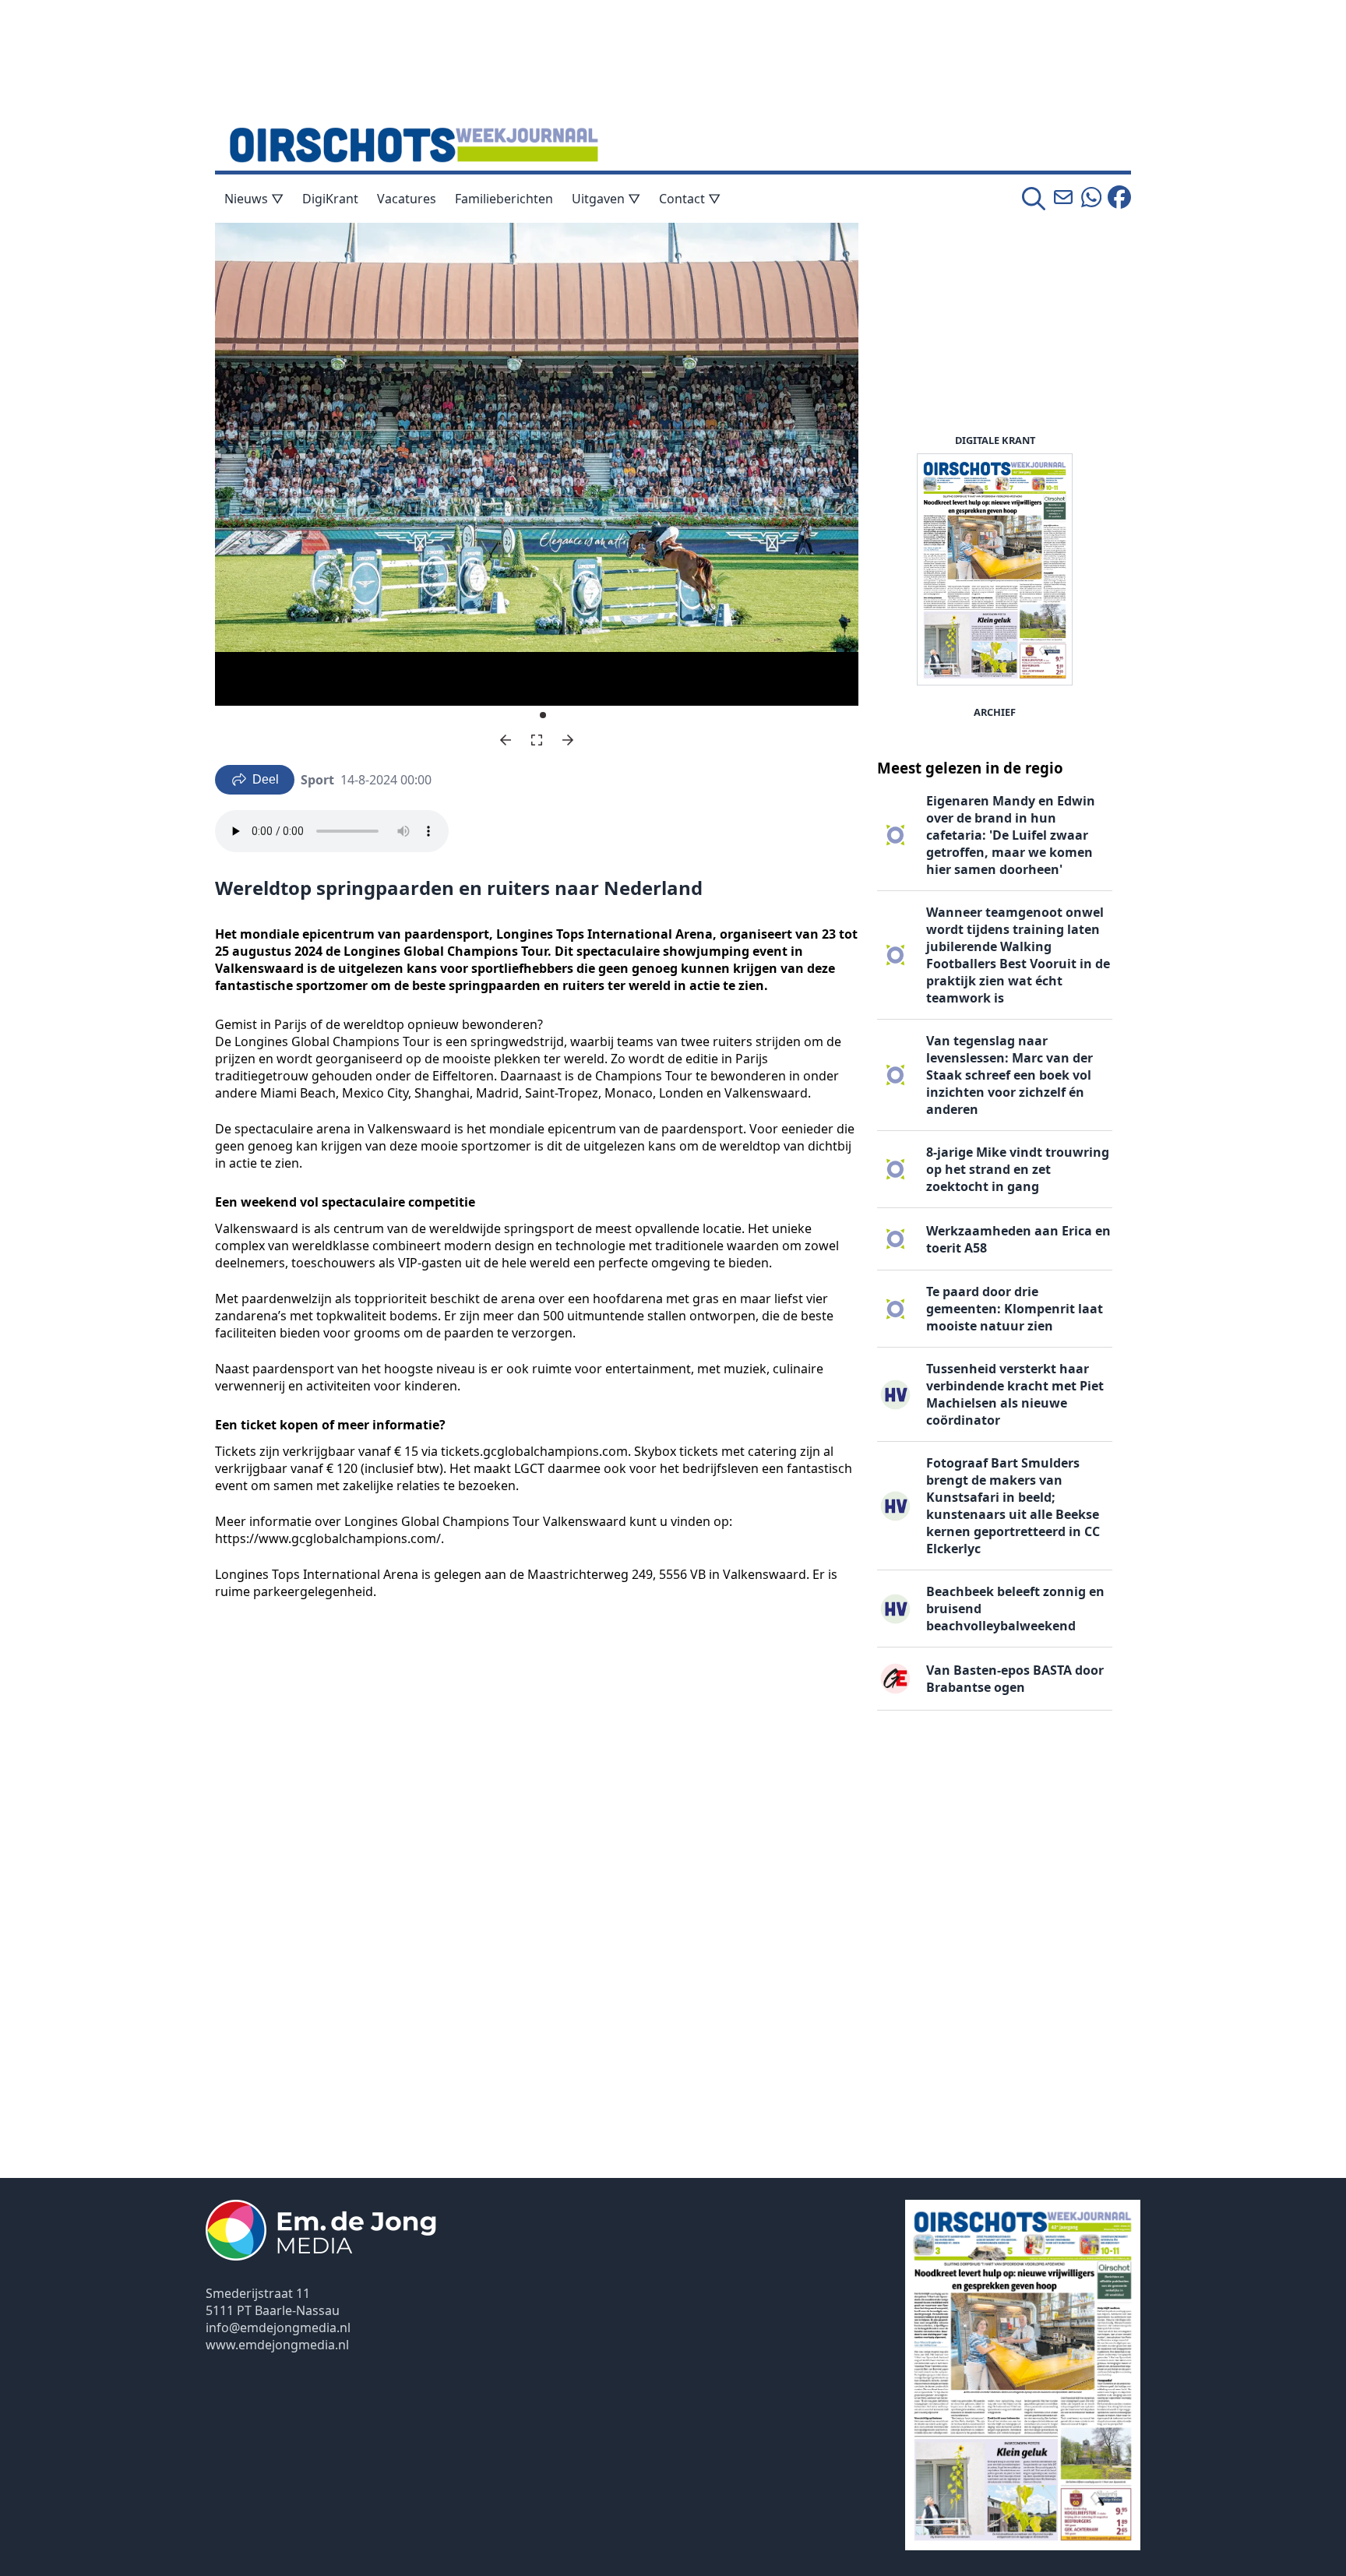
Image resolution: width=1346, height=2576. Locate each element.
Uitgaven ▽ (606, 199)
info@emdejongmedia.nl (278, 2328)
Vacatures (407, 199)
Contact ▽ (690, 199)
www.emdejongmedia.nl (277, 2345)
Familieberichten (504, 199)
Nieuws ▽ (254, 199)
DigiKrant (330, 199)
